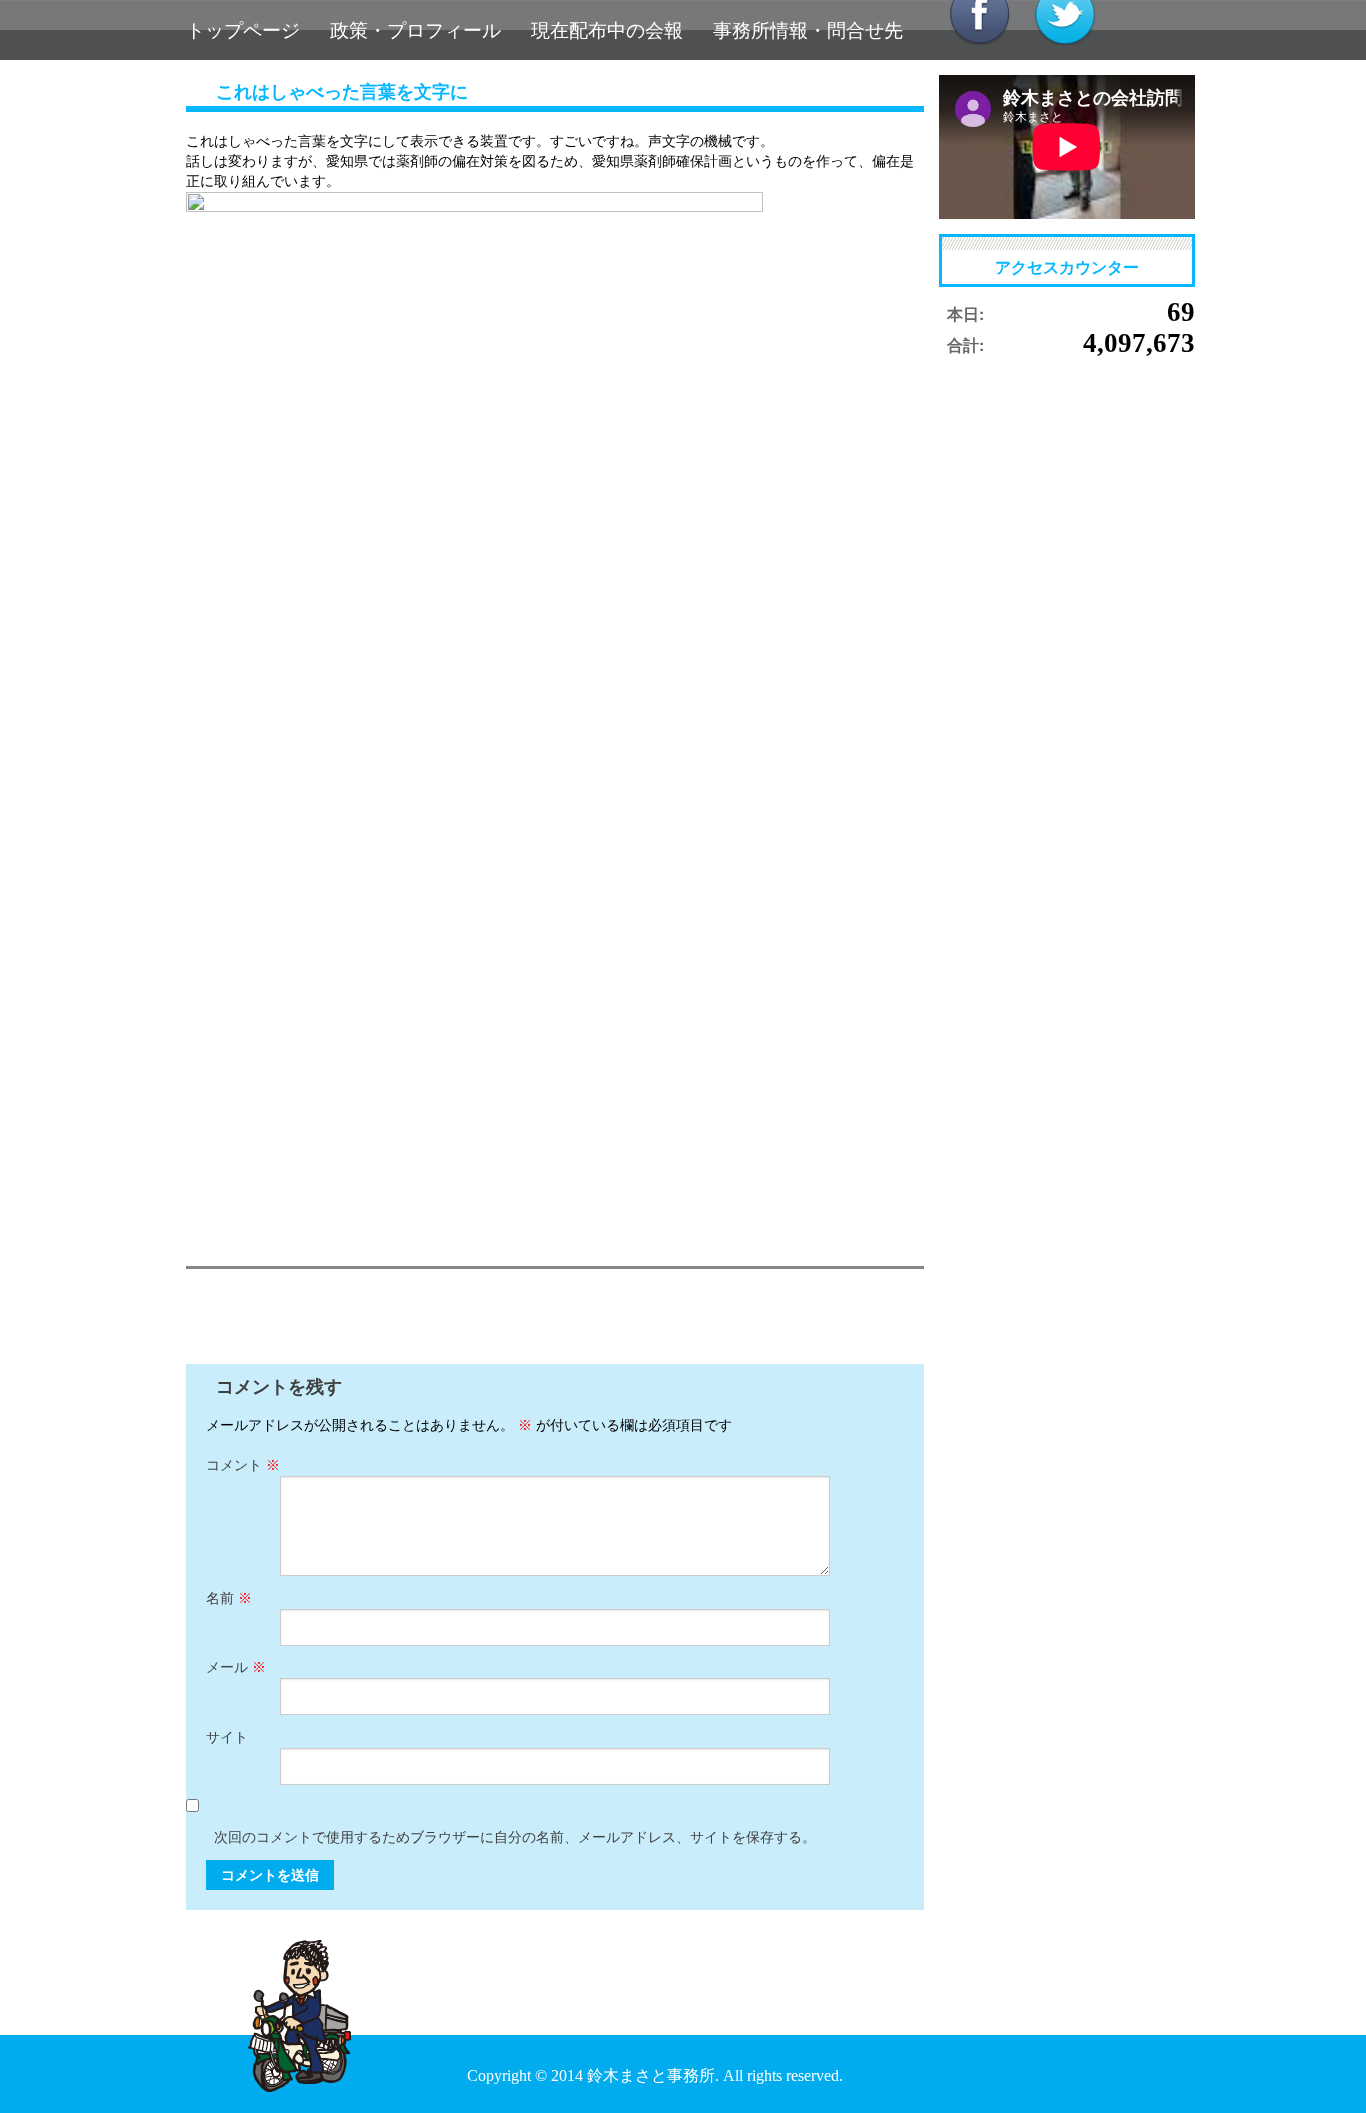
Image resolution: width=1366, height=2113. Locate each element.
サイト (227, 1737)
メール (236, 1667)
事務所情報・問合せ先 (808, 30)
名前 (229, 1598)
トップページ (243, 30)
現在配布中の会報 (607, 30)
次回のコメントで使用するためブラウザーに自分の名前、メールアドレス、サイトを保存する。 (515, 1837)
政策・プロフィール (415, 30)
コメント (243, 1465)
